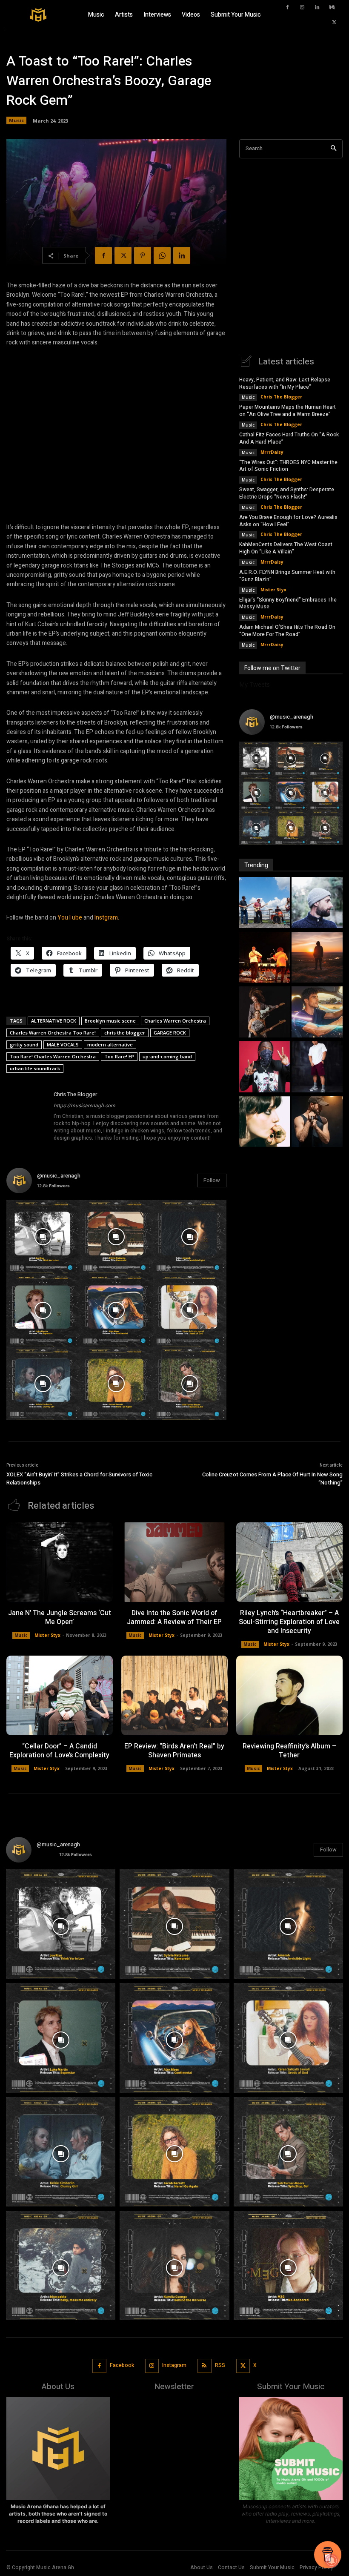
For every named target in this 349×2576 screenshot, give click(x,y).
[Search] (333, 149)
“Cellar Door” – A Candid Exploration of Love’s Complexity (59, 1751)
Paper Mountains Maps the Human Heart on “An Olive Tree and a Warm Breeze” (287, 411)
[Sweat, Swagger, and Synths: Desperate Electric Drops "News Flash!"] (265, 1013)
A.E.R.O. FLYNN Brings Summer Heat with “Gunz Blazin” (287, 576)
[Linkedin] (317, 8)
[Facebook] (287, 8)
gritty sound (24, 1044)
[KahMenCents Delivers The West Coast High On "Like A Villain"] (265, 1068)
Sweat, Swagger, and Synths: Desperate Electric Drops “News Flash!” (287, 493)
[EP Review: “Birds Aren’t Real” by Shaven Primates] (174, 1695)
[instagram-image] (43, 1237)
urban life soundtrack (35, 1068)
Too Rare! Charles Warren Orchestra (53, 1056)
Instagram (174, 2365)
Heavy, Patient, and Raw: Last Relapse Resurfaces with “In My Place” (285, 383)
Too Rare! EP (119, 1056)
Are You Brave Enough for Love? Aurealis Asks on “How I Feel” (288, 521)
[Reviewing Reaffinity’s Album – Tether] (289, 1695)
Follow (212, 1180)
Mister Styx (273, 590)
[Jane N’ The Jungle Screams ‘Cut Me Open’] (60, 1562)
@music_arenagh (59, 1176)
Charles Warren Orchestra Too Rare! (53, 1033)
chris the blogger (125, 1033)
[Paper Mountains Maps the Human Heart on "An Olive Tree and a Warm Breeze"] (317, 904)
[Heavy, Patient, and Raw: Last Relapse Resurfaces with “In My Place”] (265, 904)
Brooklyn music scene (110, 1021)
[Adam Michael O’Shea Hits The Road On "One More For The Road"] (317, 1123)
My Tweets (255, 684)
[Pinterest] (143, 255)
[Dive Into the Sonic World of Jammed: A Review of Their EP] (174, 1562)
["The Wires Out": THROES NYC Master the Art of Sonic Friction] (317, 958)
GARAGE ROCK (170, 1033)
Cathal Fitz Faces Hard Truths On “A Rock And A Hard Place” (289, 438)
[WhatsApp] (162, 255)
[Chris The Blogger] (27, 1116)
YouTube (70, 918)
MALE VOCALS (63, 1044)
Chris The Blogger (75, 1094)
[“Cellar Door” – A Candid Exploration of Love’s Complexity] (60, 1695)
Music (16, 120)
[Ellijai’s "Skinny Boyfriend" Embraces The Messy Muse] (265, 1123)
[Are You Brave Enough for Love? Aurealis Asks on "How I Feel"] (317, 1013)
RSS (220, 2365)
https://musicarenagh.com (84, 1106)
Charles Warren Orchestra (175, 1021)
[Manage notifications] (332, 2561)
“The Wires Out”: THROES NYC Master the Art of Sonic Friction (288, 466)
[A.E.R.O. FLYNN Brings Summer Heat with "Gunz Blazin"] (317, 1068)
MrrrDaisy (272, 452)
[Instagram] (302, 8)
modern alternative (110, 1044)
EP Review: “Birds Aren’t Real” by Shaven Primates (174, 1751)
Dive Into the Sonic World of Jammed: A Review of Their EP (174, 1618)
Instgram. (107, 918)
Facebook (122, 2365)
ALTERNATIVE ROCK (54, 1021)
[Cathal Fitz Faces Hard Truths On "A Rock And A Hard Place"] (265, 958)
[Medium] (332, 8)
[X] (334, 23)
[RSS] (205, 2366)
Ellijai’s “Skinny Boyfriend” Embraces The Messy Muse (288, 603)
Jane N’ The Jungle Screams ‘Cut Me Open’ (60, 1618)
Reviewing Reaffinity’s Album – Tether (289, 1751)
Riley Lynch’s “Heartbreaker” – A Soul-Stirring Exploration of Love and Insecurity (289, 1622)
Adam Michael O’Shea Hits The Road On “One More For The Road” (287, 631)
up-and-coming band (167, 1056)
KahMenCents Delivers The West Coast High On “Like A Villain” (286, 548)
